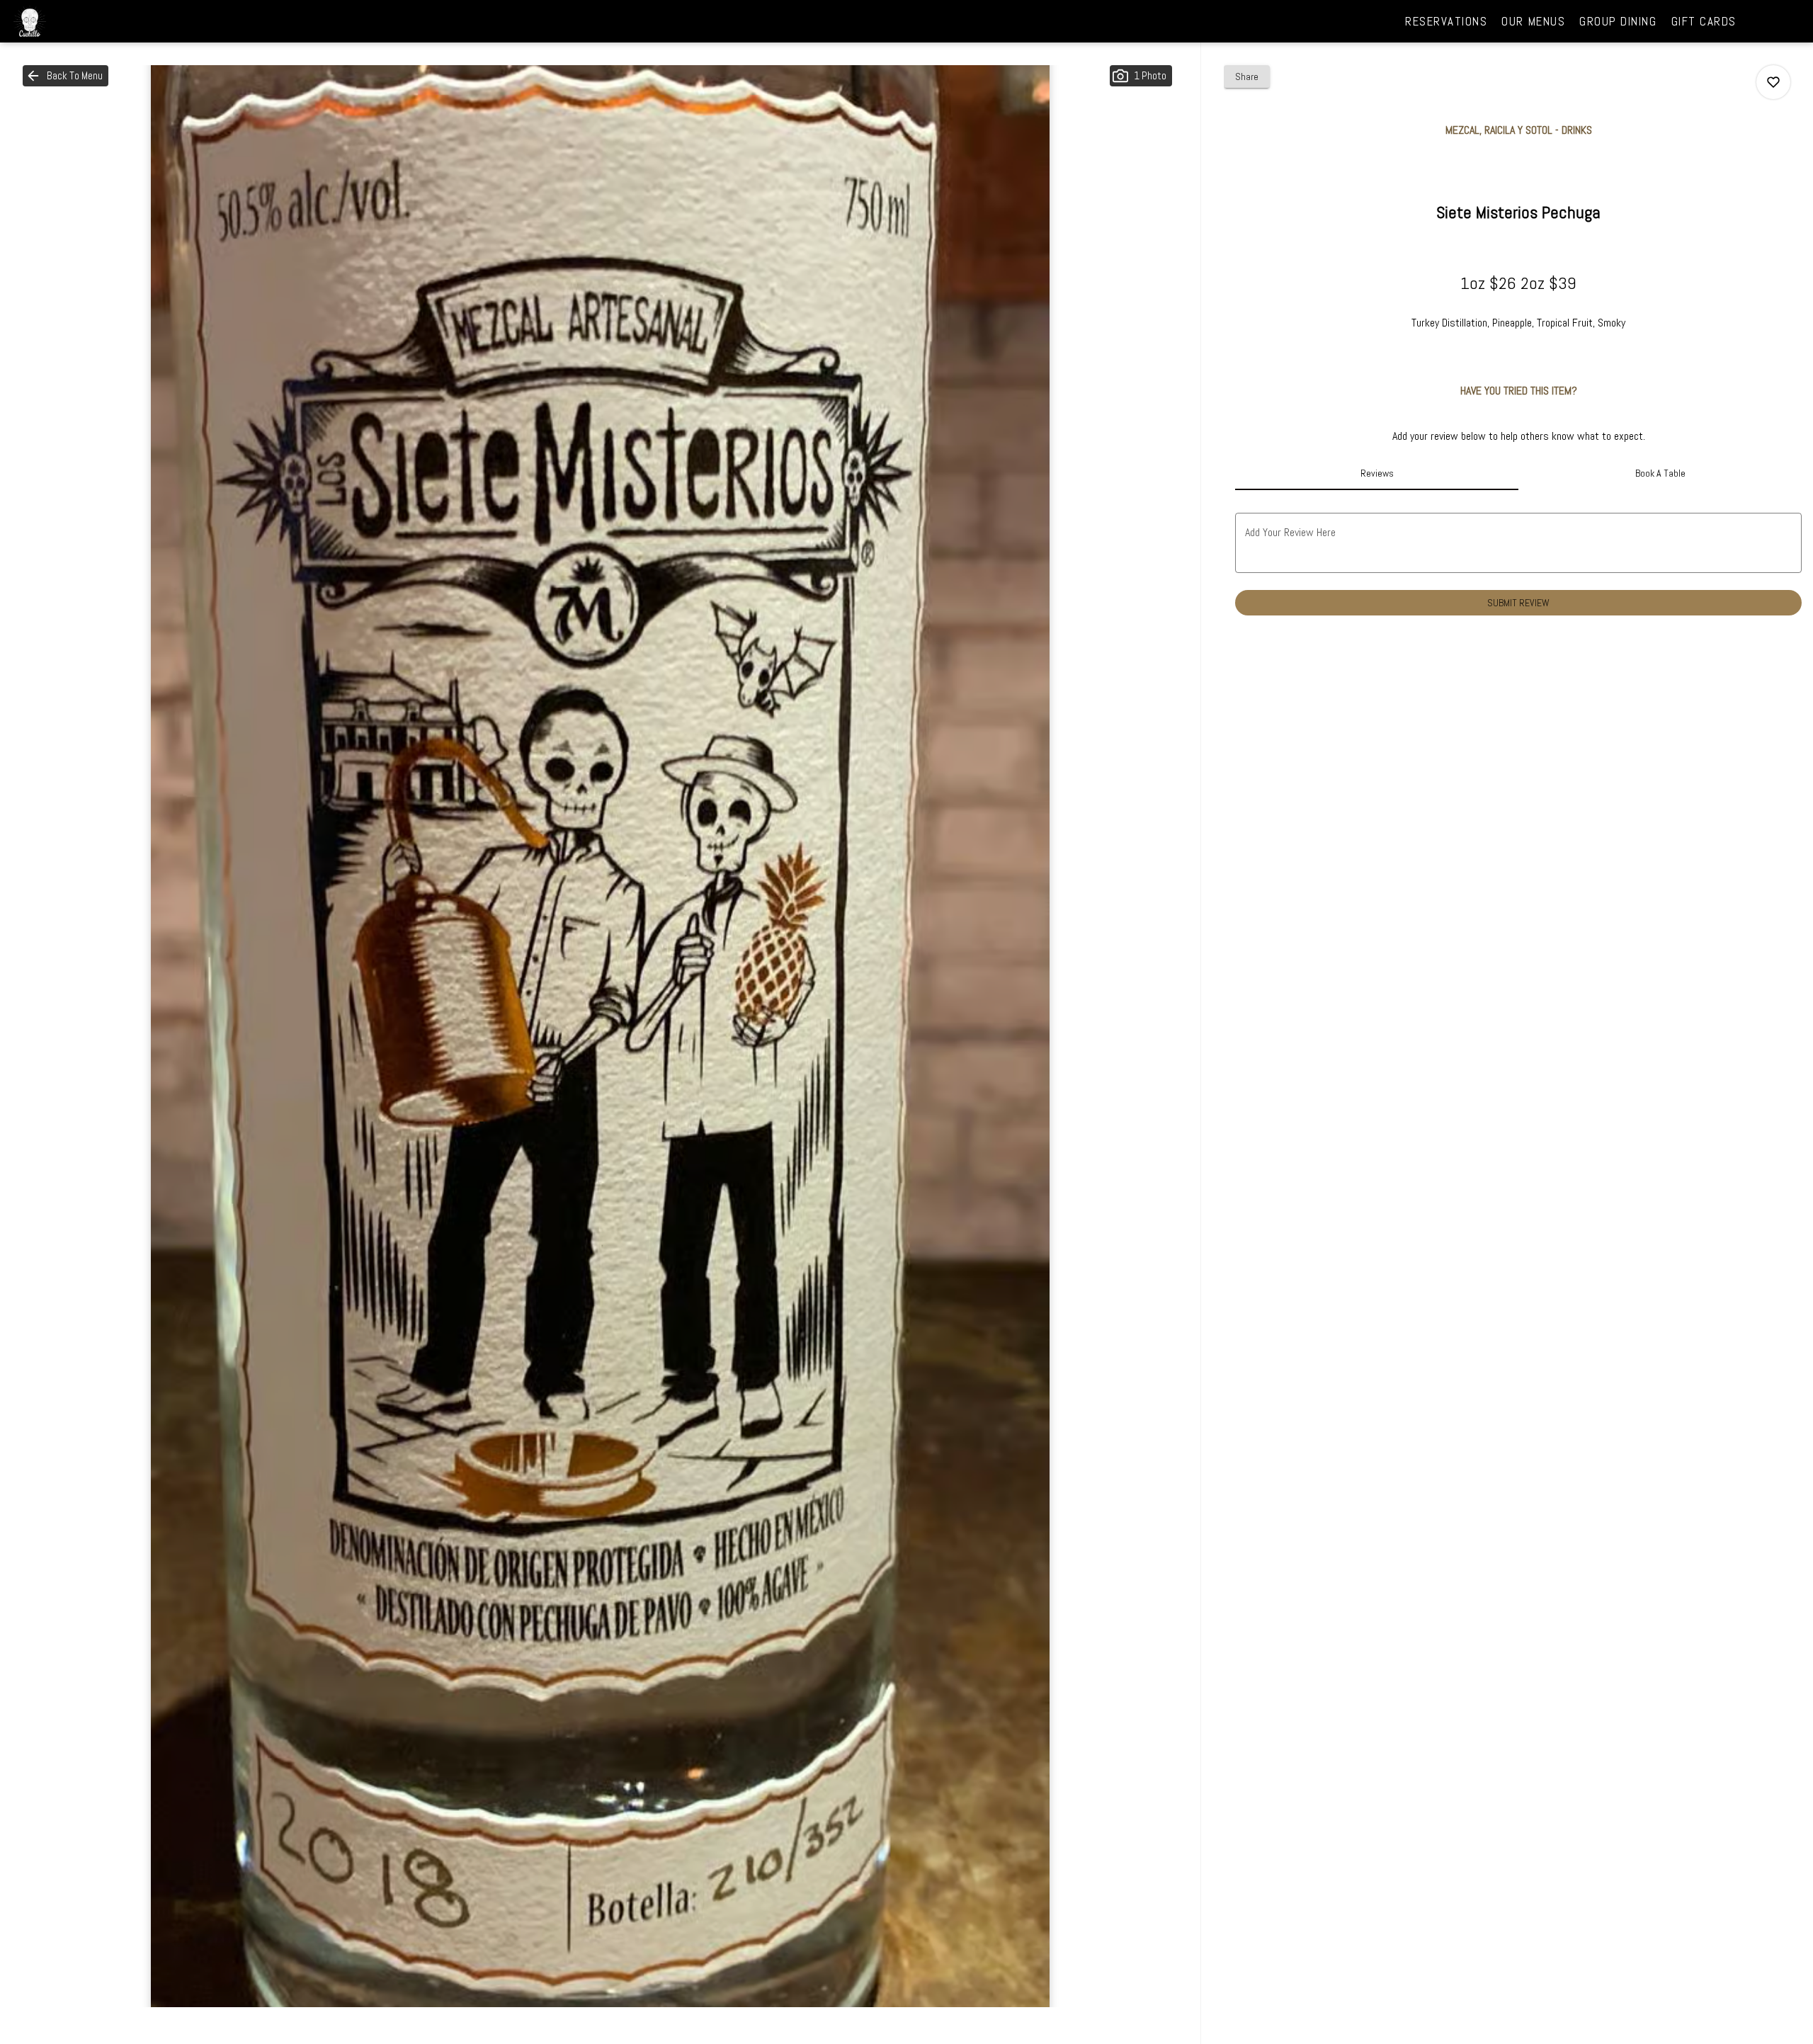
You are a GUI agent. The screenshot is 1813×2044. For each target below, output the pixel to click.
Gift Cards (1704, 21)
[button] (66, 76)
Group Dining (1618, 21)
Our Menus (1533, 21)
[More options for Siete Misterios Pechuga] (1773, 82)
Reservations (1446, 21)
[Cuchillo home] (75, 21)
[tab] (1377, 473)
